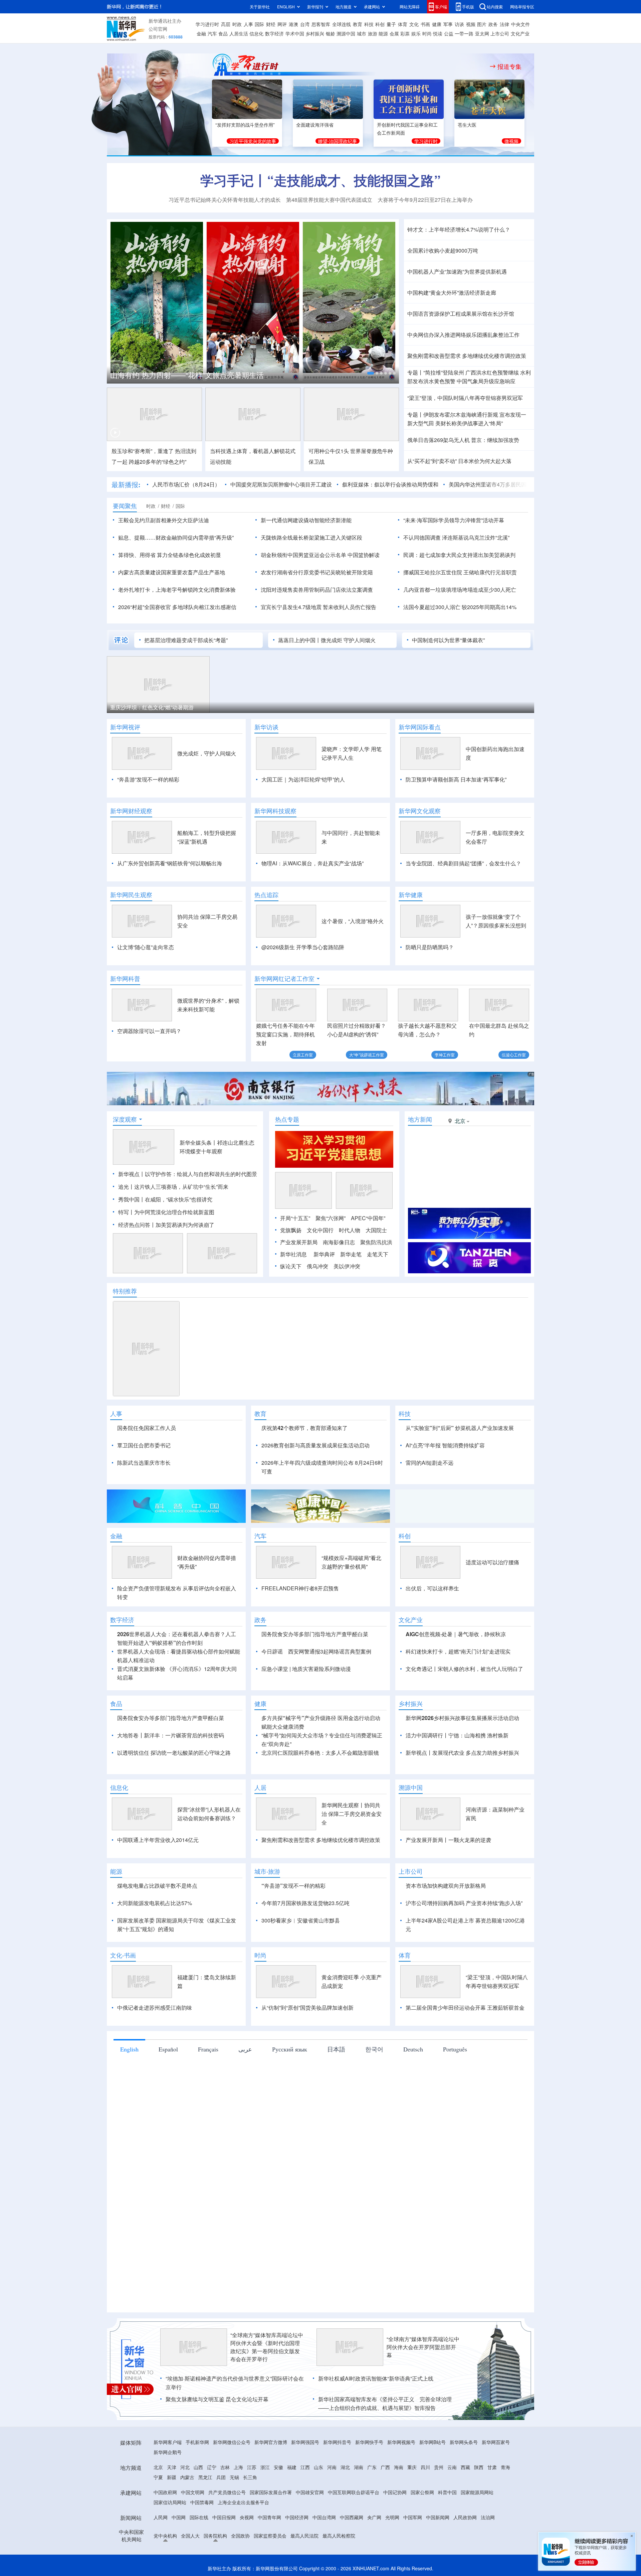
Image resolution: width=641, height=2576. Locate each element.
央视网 (247, 2517)
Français (208, 2049)
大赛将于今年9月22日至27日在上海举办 (425, 200)
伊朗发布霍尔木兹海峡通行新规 (461, 414)
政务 (493, 24)
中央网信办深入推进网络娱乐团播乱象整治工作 (463, 335)
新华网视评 (125, 727)
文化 (414, 24)
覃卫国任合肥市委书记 (144, 1445)
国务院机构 (215, 2536)
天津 (172, 2467)
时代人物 (350, 1230)
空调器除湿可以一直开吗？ (149, 1031)
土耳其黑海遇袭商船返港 (356, 707)
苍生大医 (467, 125)
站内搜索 (495, 7)
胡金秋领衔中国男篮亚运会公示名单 (303, 555)
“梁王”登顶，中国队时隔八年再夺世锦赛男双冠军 (465, 398)
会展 (394, 33)
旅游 (373, 33)
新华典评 (324, 1254)
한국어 (374, 2049)
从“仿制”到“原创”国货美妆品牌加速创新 (307, 2008)
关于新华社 (260, 7)
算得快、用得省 (137, 555)
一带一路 (464, 33)
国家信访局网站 (170, 2502)
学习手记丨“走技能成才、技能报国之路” (320, 180)
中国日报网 (224, 2517)
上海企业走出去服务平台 (243, 2502)
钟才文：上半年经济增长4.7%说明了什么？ (459, 229)
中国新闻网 (438, 2517)
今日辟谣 (272, 1651)
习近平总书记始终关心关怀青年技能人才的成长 (225, 200)
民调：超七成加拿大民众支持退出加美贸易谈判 (459, 555)
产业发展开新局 (299, 1242)
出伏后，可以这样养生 (432, 1588)
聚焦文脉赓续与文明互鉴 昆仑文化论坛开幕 (217, 2399)
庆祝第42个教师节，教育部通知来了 (304, 1428)
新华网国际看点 (420, 727)
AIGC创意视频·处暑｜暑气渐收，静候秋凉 (456, 1634)
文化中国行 (320, 1230)
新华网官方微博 (271, 2442)
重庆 (412, 2467)
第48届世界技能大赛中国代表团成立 (329, 200)
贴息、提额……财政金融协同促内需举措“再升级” (176, 537)
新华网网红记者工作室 (284, 979)
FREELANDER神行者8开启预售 (300, 1588)
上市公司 (500, 33)
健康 (437, 24)
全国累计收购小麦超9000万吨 (443, 250)
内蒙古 (187, 2477)
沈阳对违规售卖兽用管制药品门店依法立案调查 (317, 590)
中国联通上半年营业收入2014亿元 (158, 1840)
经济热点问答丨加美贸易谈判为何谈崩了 (166, 1225)
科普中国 (447, 2492)
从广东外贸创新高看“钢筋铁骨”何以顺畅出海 (170, 863)
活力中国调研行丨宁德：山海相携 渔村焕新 (457, 1735)
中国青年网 (269, 2517)
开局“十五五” (295, 1218)
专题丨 (415, 372)
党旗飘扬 (291, 1230)
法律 (504, 24)
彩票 (405, 33)
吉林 (225, 2467)
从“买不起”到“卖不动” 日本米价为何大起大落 (459, 461)
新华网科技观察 (275, 811)
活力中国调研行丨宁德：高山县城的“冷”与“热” (185, 375)
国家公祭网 (422, 2492)
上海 (238, 2467)
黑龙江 (205, 2477)
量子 (391, 24)
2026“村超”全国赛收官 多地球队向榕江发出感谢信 (177, 607)
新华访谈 (266, 727)
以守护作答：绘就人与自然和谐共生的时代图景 (201, 1174)
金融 (201, 33)
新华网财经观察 (131, 811)
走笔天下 (378, 1254)
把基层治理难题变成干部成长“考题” (186, 640)
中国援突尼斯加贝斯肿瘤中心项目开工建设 (230, 484)
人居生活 (239, 33)
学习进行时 (207, 24)
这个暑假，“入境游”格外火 (353, 921)
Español (168, 2049)
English (129, 2049)
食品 (223, 33)
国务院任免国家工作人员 (147, 1428)
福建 (292, 2467)
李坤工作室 (445, 1055)
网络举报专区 (522, 7)
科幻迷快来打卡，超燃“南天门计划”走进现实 (458, 1651)
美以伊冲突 (347, 1266)
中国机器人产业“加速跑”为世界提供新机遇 (457, 271)
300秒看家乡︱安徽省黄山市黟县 (301, 1920)
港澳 (293, 24)
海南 (399, 2467)
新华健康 (411, 895)
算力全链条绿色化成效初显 (189, 555)
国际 (259, 24)
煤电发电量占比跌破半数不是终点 (157, 1886)
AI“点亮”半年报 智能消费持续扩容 (445, 1445)
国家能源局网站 (477, 2492)
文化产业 (520, 33)
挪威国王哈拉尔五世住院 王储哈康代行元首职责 (460, 572)
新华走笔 (351, 1254)
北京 (158, 2467)
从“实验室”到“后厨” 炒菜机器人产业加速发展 (460, 1428)
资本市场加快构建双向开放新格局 (446, 1886)
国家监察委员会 (270, 2536)
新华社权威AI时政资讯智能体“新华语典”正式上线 (376, 2378)
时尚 (427, 33)
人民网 (161, 2517)
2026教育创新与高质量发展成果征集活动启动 (315, 1445)
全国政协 (240, 2536)
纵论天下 (291, 1266)
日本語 (336, 2049)
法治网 (488, 2517)
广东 (372, 2467)
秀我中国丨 (132, 1199)
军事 (448, 24)
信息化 (256, 33)
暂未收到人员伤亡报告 (350, 607)
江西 (305, 2467)
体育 (403, 24)
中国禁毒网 (202, 2502)
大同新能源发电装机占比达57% (155, 1903)
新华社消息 (293, 1254)
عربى (245, 2049)
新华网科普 (125, 979)
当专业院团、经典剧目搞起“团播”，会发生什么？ (463, 863)
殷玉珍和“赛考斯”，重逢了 (143, 451)
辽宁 (212, 2467)
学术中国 (295, 33)
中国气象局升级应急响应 (486, 381)
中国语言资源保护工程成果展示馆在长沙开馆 (461, 314)
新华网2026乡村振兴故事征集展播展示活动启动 (462, 1718)
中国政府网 (165, 2492)
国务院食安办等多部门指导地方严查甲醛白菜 (315, 1634)
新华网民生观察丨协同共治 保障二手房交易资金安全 (352, 1814)
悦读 (438, 33)
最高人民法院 (304, 2536)
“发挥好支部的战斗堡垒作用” (245, 125)
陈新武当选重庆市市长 (144, 1463)
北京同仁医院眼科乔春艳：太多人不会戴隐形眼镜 (320, 1753)
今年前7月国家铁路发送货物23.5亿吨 (305, 1903)
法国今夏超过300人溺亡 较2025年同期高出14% (460, 607)
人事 (248, 24)
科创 (380, 24)
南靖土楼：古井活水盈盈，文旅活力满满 (158, 707)
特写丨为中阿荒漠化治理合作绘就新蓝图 (166, 1212)
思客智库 (321, 24)
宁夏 (158, 2477)
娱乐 (416, 33)
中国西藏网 (352, 2517)
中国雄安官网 (310, 2492)
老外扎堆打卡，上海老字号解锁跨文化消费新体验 (177, 590)
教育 (358, 24)
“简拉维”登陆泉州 (444, 372)
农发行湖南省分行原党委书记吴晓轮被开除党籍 (317, 572)
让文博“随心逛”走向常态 (146, 947)
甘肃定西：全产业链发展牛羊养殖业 (477, 707)
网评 (282, 24)
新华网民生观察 (131, 895)
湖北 (345, 2467)
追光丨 (126, 1187)
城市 (362, 33)
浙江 (265, 2467)
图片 (482, 24)
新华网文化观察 (420, 811)
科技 (369, 24)
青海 (505, 2467)
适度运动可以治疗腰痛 (492, 1562)
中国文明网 (193, 2492)
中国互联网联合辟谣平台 (354, 2492)
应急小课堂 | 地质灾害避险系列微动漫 (306, 1669)
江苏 (252, 2467)
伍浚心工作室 (514, 1055)
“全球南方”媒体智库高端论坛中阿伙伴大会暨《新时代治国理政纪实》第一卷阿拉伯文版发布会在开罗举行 (267, 2347)
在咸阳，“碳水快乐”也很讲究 (179, 1199)
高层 (226, 24)
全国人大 (190, 2536)
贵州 (439, 2467)
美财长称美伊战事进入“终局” (469, 423)
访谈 (459, 24)
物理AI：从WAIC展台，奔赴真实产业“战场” (312, 863)
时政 (237, 24)
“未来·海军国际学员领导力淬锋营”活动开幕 (454, 520)
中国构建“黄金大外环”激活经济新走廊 (452, 293)
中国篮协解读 (364, 555)
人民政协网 (465, 2517)
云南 (452, 2467)
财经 (271, 24)
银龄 (331, 33)
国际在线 (199, 2517)
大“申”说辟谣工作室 (367, 1055)
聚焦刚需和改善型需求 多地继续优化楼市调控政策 (467, 356)
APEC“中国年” (368, 1218)
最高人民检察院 (339, 2536)
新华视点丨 (132, 1174)
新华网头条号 (464, 2442)
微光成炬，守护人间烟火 (207, 753)
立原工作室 (303, 1055)
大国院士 (376, 1230)
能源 (383, 33)
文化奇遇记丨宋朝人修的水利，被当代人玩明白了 (464, 1669)
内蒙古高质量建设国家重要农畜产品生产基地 (172, 572)
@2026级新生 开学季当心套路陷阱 (303, 947)
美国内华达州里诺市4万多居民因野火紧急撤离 (453, 484)
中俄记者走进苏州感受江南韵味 (155, 2008)
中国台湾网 (324, 2517)
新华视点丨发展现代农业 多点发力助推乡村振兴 (462, 1753)
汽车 (212, 33)
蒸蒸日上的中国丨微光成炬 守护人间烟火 (327, 640)
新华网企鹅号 (168, 2452)
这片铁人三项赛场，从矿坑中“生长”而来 (181, 1187)
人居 (260, 1787)
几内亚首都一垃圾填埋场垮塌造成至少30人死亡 (460, 590)
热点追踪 (266, 895)
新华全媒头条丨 (198, 1142)
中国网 (179, 2517)
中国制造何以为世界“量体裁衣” (448, 640)
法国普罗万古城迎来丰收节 (250, 707)
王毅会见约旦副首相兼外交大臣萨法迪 (164, 520)
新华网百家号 (496, 2442)
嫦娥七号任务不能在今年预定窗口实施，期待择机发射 (285, 1034)
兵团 (221, 2477)
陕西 (479, 2467)
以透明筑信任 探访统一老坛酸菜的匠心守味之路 (174, 1753)
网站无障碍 (410, 7)
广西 (385, 2467)
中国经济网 (297, 2517)
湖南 (359, 2467)
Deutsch (413, 2049)
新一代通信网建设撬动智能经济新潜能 (306, 520)
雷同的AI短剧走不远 (430, 1463)
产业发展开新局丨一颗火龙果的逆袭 (448, 1840)
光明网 (392, 2517)
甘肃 (492, 2467)
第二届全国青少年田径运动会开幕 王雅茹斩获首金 (465, 2008)
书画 (425, 24)
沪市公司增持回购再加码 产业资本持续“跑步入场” (464, 1903)
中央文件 (520, 24)
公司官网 (158, 29)
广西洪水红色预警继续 (492, 372)
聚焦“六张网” (331, 1218)
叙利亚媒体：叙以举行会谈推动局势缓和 (339, 484)
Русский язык (290, 2049)
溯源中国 (346, 33)
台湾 (305, 24)
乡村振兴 (315, 33)
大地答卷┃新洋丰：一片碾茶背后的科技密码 (171, 1735)
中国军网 (413, 2517)
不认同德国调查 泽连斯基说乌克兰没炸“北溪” (456, 537)
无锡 (234, 2477)
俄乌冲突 (317, 1266)
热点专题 (287, 1119)
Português (455, 2049)
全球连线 (342, 24)
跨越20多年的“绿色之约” (158, 462)
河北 (185, 2467)
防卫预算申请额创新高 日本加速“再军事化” (456, 779)
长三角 (250, 2477)
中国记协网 (395, 2492)
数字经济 (274, 33)
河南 (332, 2467)
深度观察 (125, 1119)
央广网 (374, 2517)
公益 (449, 33)
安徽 (278, 2467)
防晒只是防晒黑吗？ (430, 947)
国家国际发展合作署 (271, 2492)
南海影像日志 (339, 1242)
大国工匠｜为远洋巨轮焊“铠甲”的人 (303, 779)
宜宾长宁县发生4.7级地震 (291, 607)
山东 (318, 2467)
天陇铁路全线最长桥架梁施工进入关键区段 (311, 537)
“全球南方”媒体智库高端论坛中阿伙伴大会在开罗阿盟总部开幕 (423, 2347)
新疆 (172, 2477)
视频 (471, 24)
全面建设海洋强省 (315, 125)
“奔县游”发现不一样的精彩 (148, 779)
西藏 (465, 2467)
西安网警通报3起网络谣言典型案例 (330, 1651)
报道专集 (509, 66)
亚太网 (482, 33)
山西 (198, 2467)
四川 (425, 2467)
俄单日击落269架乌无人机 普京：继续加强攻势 (463, 440)
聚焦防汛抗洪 (376, 1242)
